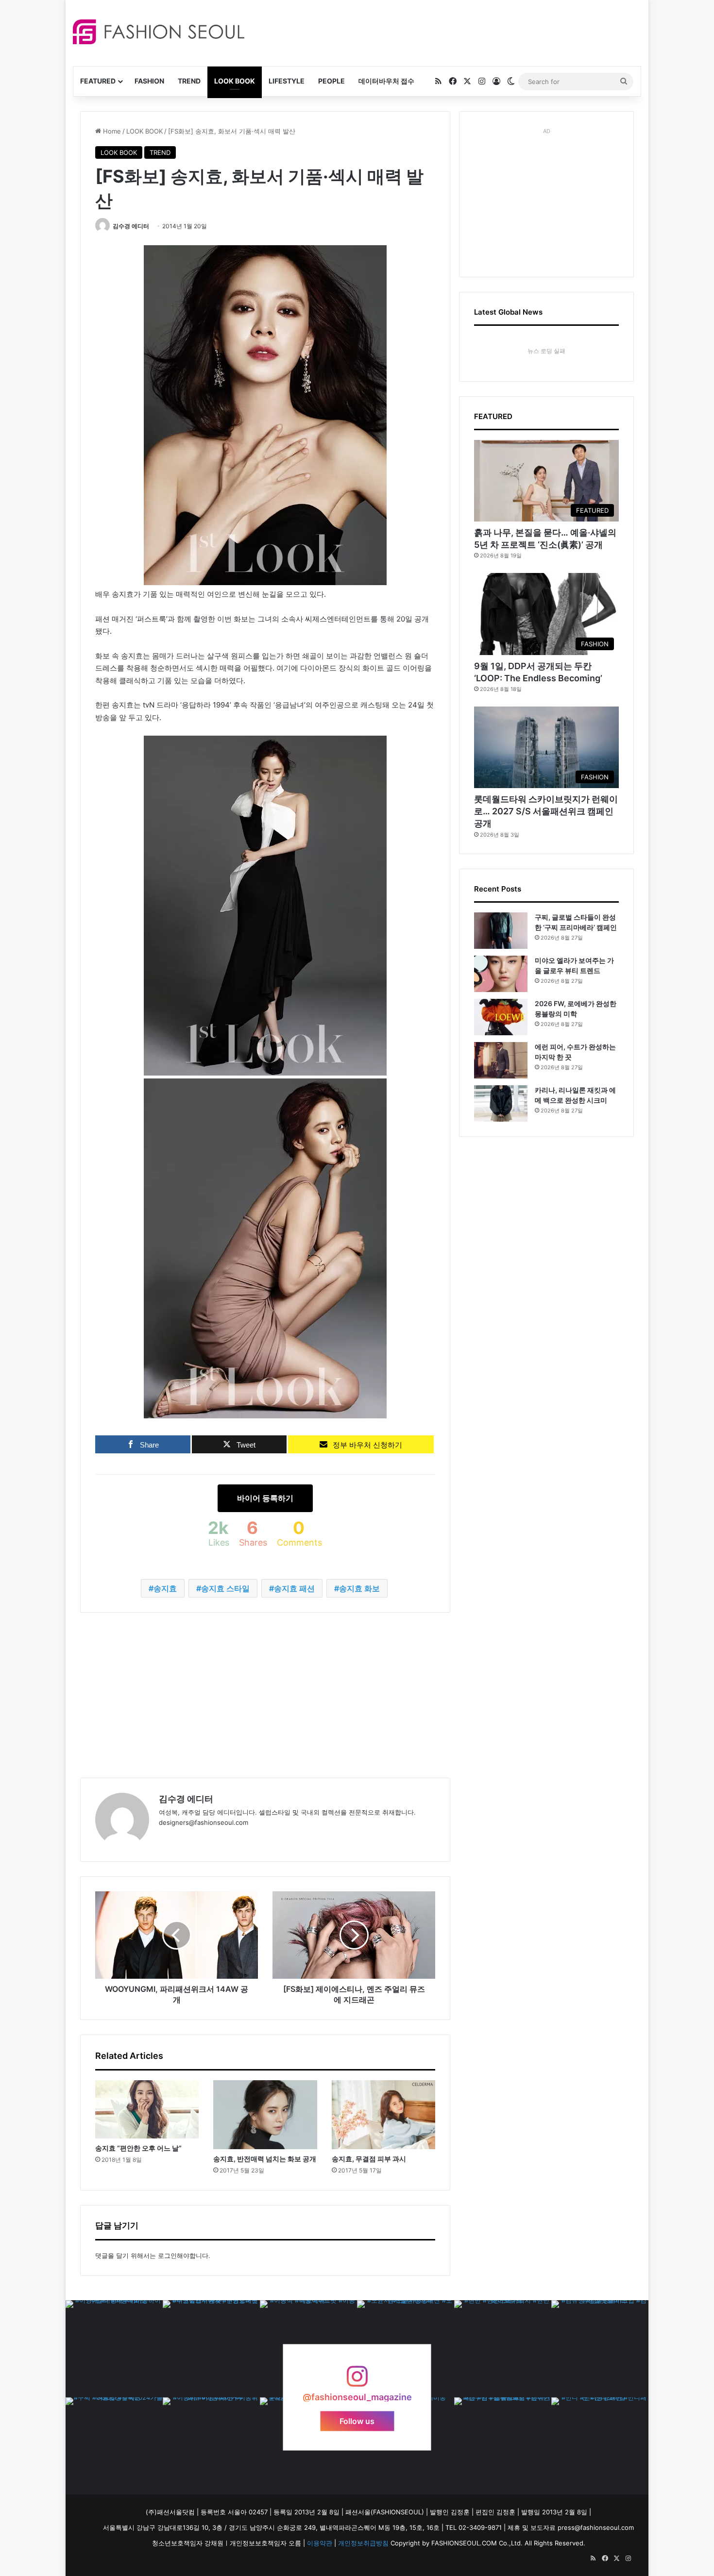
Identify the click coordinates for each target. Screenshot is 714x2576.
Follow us (357, 2421)
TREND (189, 81)
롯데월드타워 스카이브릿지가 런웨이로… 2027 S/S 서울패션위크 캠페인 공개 (546, 811)
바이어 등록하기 (265, 1498)
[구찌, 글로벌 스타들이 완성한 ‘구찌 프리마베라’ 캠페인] (501, 931)
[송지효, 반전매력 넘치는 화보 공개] (265, 2115)
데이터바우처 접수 (386, 81)
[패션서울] (159, 32)
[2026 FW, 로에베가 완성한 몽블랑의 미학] (501, 1017)
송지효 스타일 (225, 1588)
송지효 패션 (294, 1588)
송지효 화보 (359, 1588)
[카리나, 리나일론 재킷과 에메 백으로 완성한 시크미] (501, 1103)
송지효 (165, 1588)
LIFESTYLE (287, 81)
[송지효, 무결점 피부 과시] (383, 2115)
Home (111, 131)
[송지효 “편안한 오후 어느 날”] (147, 2109)
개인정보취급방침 (363, 2543)
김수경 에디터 (131, 226)
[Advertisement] (444, 32)
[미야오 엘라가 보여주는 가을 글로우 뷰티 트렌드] (501, 974)
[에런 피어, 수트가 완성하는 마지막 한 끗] (501, 1060)
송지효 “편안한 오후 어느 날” (138, 2148)
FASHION (149, 81)
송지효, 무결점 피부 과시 (369, 2159)
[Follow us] (357, 2381)
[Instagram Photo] (114, 2349)
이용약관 (320, 2543)
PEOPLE (331, 81)
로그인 (167, 2256)
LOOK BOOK (235, 81)
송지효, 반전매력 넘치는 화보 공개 (265, 2159)
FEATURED (98, 81)
